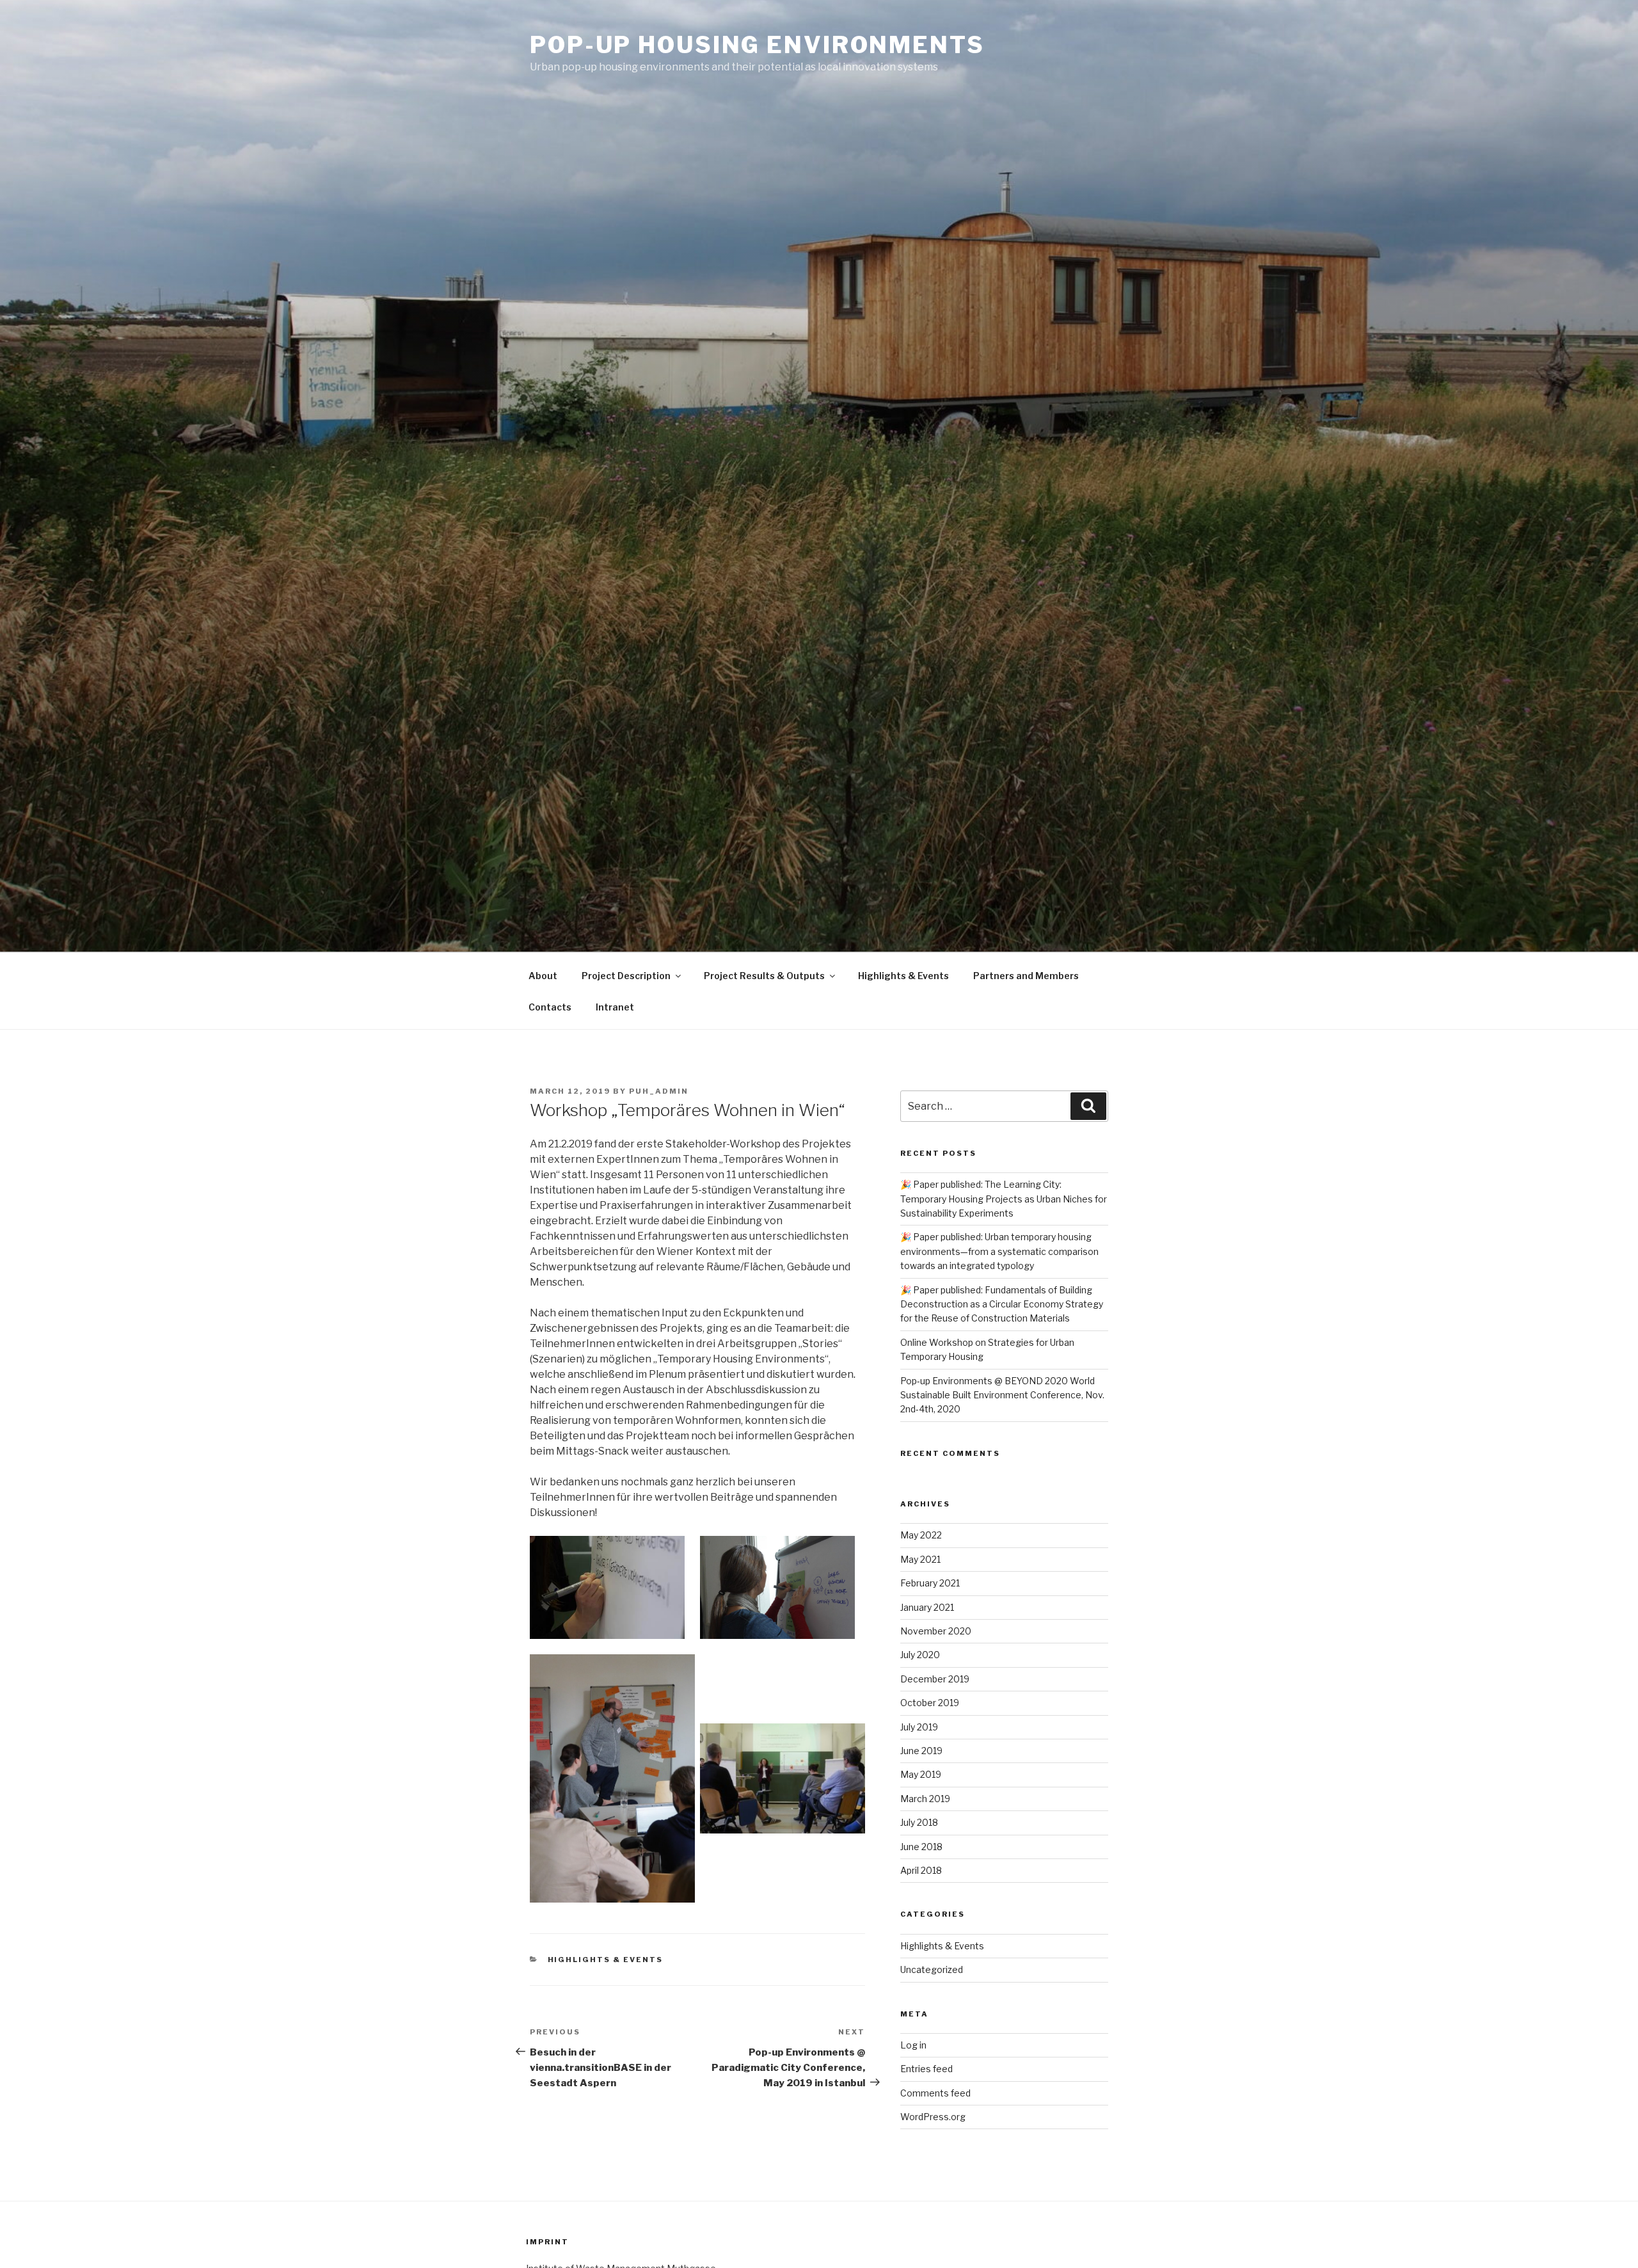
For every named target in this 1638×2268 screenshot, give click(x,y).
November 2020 (936, 1631)
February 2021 (930, 1583)
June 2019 (921, 1751)
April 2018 (921, 1870)
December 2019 (935, 1679)
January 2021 (927, 1607)
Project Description (626, 976)
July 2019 (919, 1727)
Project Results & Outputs (764, 976)
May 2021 (920, 1559)
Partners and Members (1026, 976)
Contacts (550, 1007)
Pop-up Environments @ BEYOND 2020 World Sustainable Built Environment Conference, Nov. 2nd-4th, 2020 (1002, 1395)
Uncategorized (932, 1969)
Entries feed (926, 2069)
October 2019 (930, 1703)
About (543, 976)
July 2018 (919, 1822)
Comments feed (935, 2093)
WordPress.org (933, 2117)
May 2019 (921, 1774)
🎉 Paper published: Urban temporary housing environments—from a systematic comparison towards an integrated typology (999, 1251)
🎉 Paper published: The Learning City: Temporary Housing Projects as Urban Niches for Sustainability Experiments (1004, 1199)
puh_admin (659, 1091)
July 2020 (920, 1655)
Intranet (615, 1007)
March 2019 (925, 1799)
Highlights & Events (903, 976)
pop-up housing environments (757, 45)
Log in (913, 2045)
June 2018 (921, 1847)
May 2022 (921, 1535)
